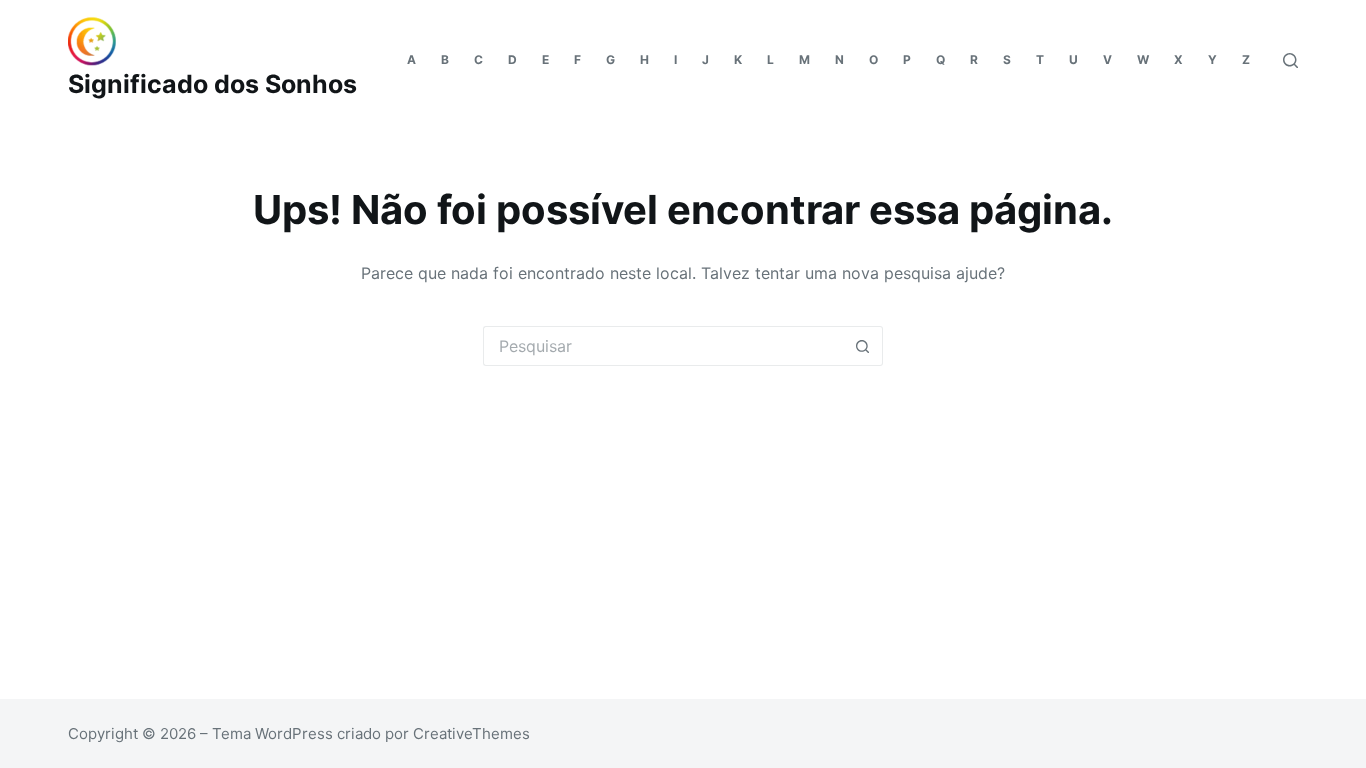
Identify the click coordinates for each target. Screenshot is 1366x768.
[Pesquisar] (1290, 60)
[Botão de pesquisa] (863, 346)
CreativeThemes (471, 733)
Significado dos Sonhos (212, 84)
